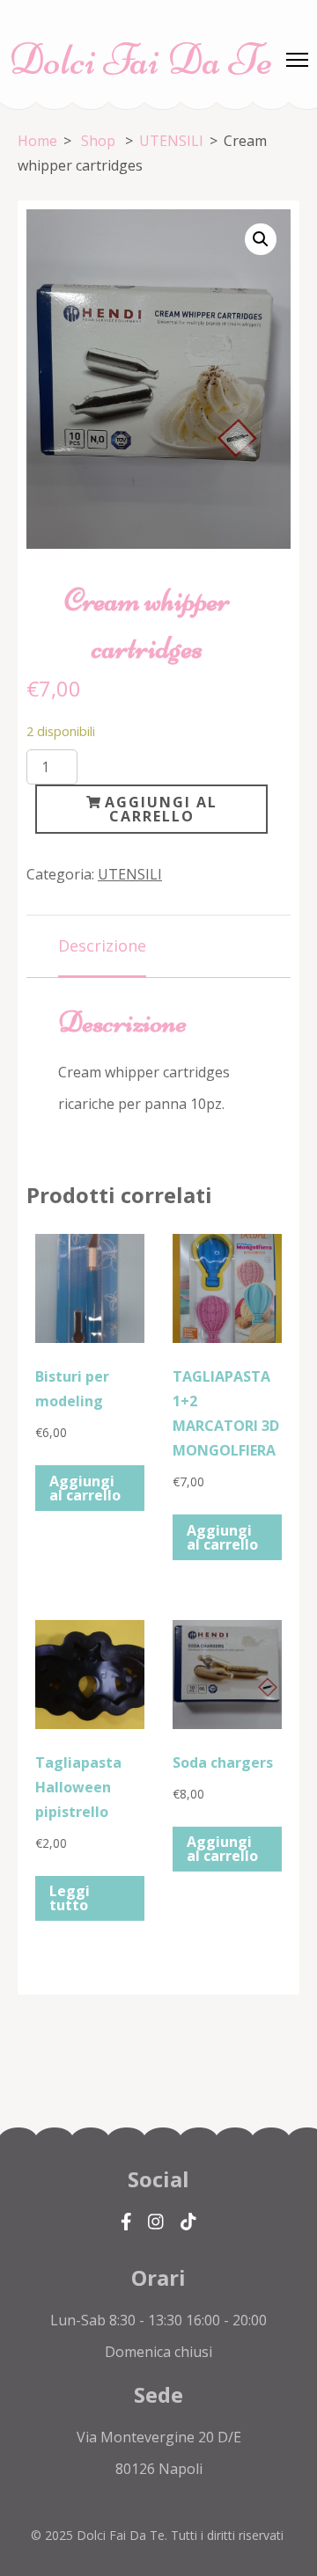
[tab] (102, 947)
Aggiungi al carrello (161, 809)
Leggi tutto (70, 1898)
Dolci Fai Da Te (141, 60)
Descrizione (102, 945)
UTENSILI (130, 874)
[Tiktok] (188, 2221)
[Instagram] (156, 2221)
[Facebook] (126, 2221)
